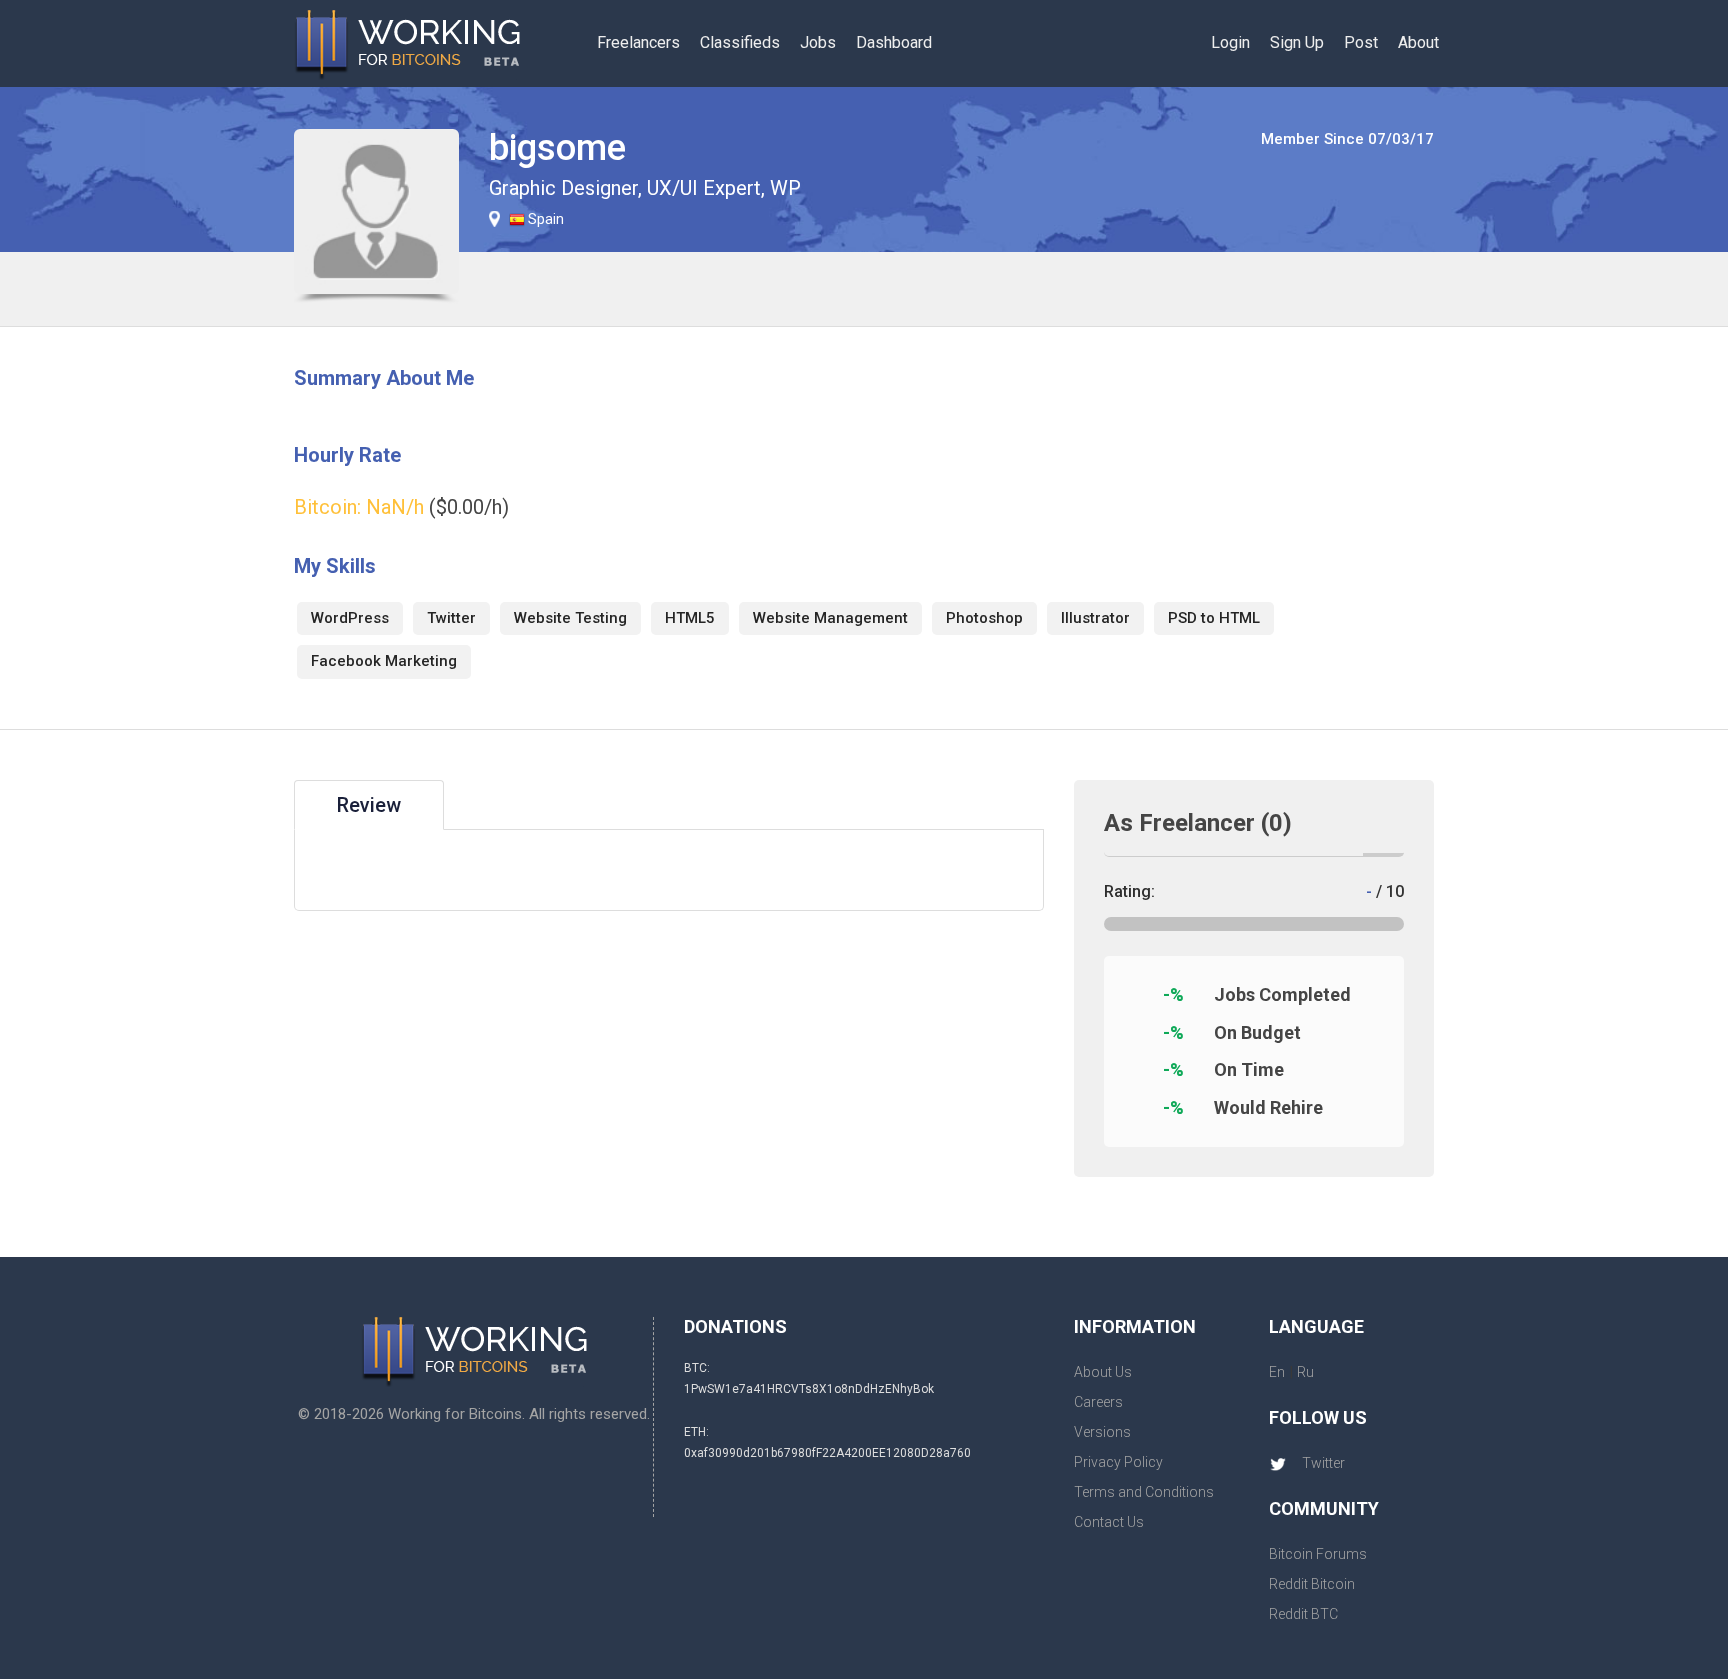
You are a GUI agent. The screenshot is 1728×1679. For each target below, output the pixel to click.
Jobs (818, 42)
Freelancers (638, 42)
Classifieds (740, 42)
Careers (1098, 1402)
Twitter (1323, 1463)
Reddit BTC (1303, 1614)
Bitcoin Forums (1318, 1554)
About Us (1103, 1372)
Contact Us (1109, 1522)
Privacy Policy (1118, 1462)
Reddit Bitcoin (1312, 1584)
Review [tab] (369, 805)
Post (1361, 42)
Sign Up (1297, 42)
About (1418, 42)
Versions (1102, 1432)
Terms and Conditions (1144, 1492)
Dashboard (894, 42)
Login (1230, 42)
